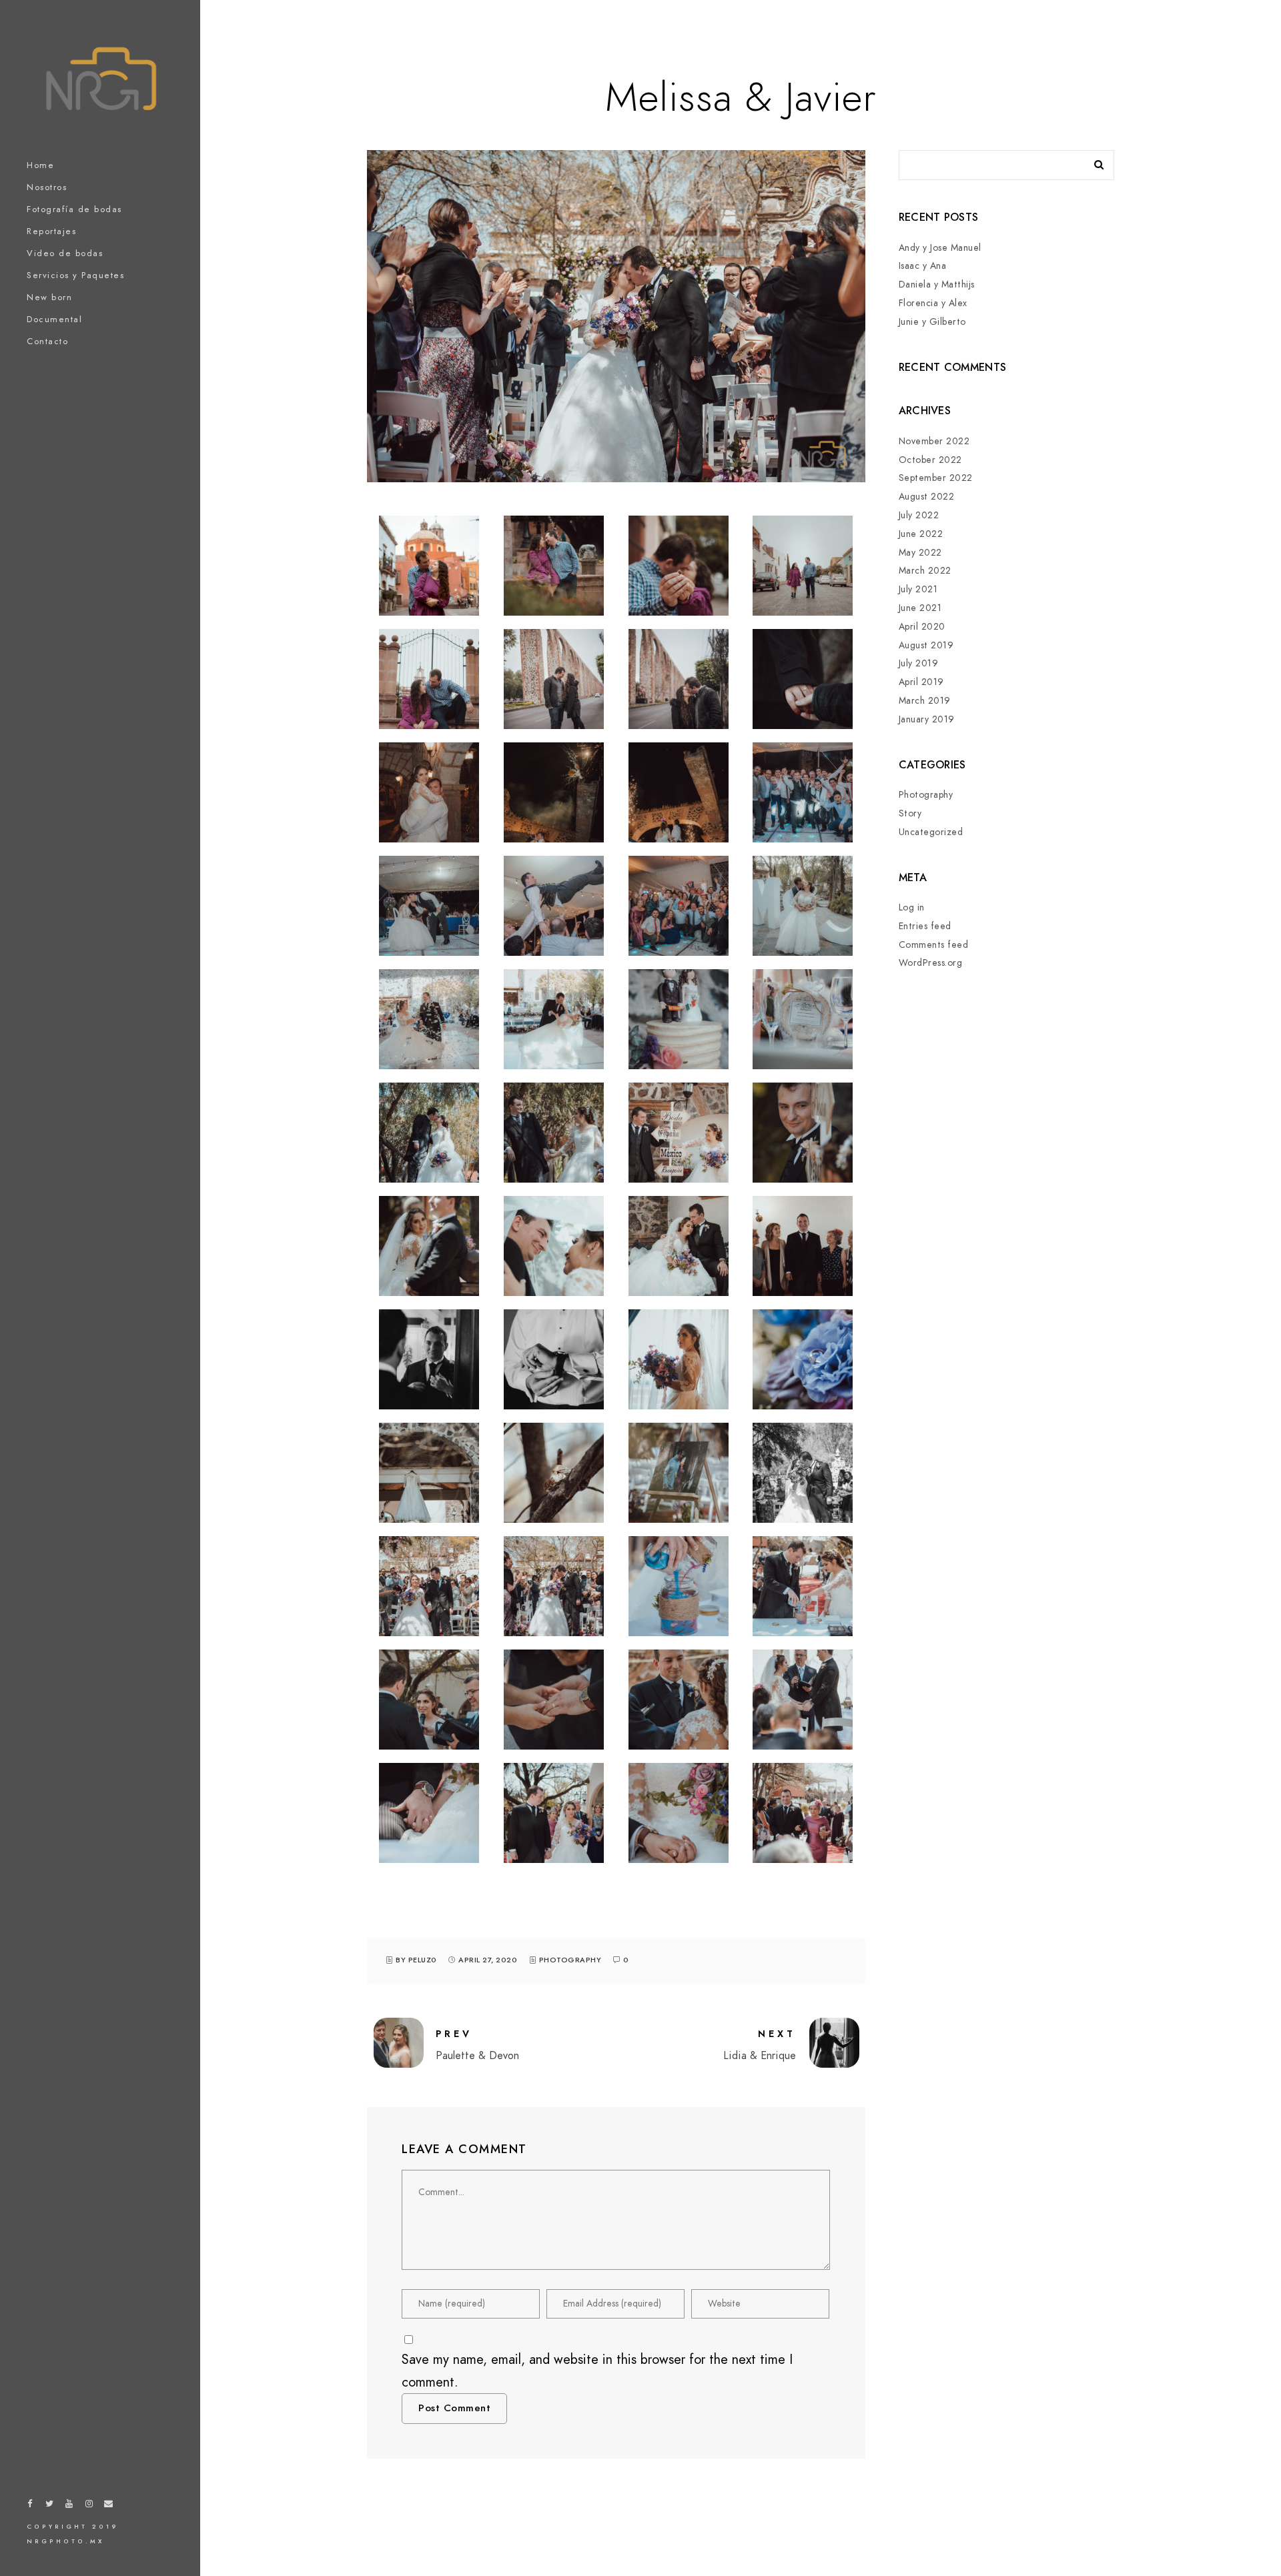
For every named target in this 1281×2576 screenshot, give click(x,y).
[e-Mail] (109, 2506)
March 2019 (925, 701)
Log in (912, 907)
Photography (570, 1960)
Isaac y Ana (923, 266)
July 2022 (919, 515)
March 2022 (925, 571)
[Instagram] (89, 2506)
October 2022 (930, 460)
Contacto (47, 342)
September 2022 (936, 478)
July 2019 (919, 663)
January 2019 (927, 719)
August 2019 (926, 645)
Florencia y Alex (933, 303)
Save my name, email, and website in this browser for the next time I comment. (597, 2371)
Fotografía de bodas (74, 209)
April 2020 (922, 627)
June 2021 (920, 608)
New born (49, 297)
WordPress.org (931, 963)
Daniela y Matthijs (937, 284)
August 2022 (927, 497)
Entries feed (925, 926)
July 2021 (918, 589)
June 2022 (921, 534)
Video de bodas (65, 253)
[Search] (1094, 161)
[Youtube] (69, 2506)
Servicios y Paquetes (75, 275)
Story (910, 813)
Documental (54, 319)
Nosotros (47, 187)
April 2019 (921, 682)
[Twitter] (50, 2506)
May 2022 (920, 553)
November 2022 (934, 441)
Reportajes (51, 231)
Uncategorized (931, 832)
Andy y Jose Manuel (940, 248)
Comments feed (934, 945)
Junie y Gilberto (932, 322)
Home (40, 165)
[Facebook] (30, 2506)
